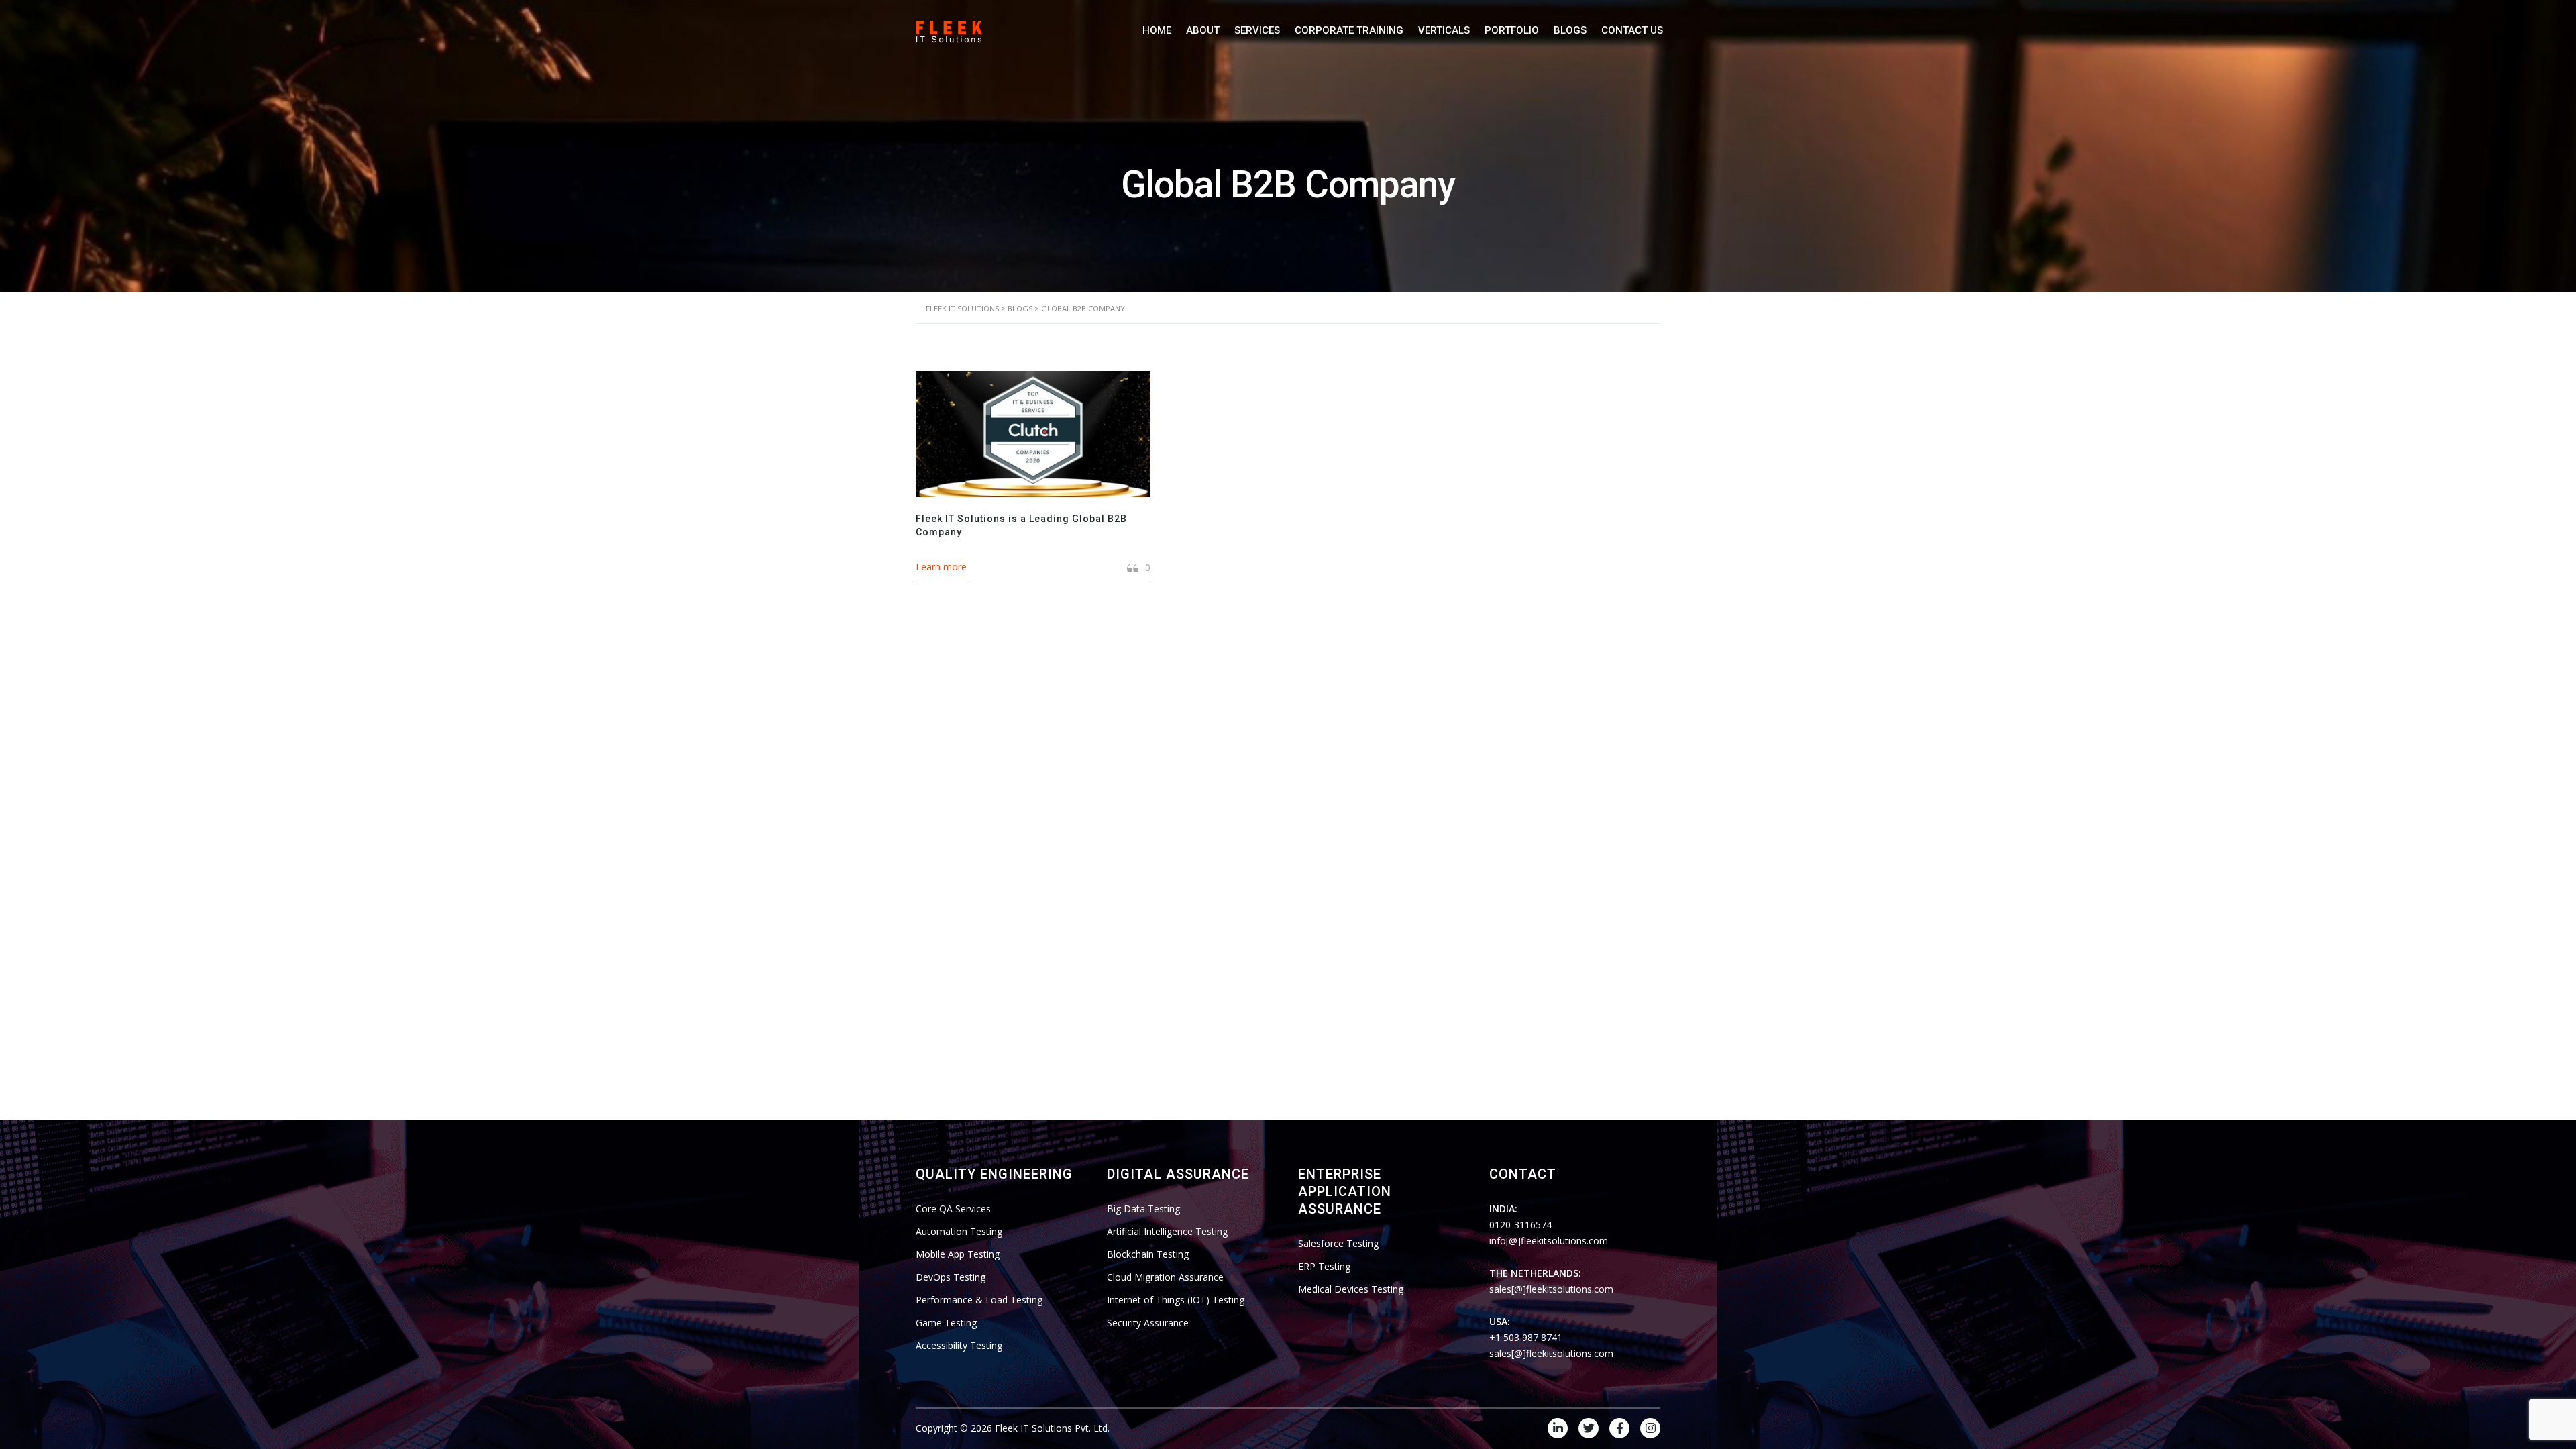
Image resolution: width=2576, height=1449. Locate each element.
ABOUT (1203, 30)
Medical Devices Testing (1351, 1289)
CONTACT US (1632, 30)
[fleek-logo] (949, 30)
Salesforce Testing (1338, 1243)
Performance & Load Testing (979, 1300)
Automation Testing (959, 1231)
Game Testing (946, 1323)
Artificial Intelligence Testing (1167, 1231)
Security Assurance (1148, 1323)
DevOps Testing (951, 1277)
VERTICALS (1444, 30)
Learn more (941, 567)
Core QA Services (953, 1209)
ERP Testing (1324, 1266)
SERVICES (1257, 30)
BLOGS (1570, 30)
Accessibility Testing (959, 1345)
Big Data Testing (1143, 1209)
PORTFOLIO (1512, 30)
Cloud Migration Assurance (1165, 1277)
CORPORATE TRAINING (1349, 30)
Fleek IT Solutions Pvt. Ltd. (1052, 1428)
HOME (1157, 30)
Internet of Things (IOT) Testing (1176, 1300)
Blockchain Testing (1148, 1254)
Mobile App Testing (958, 1254)
